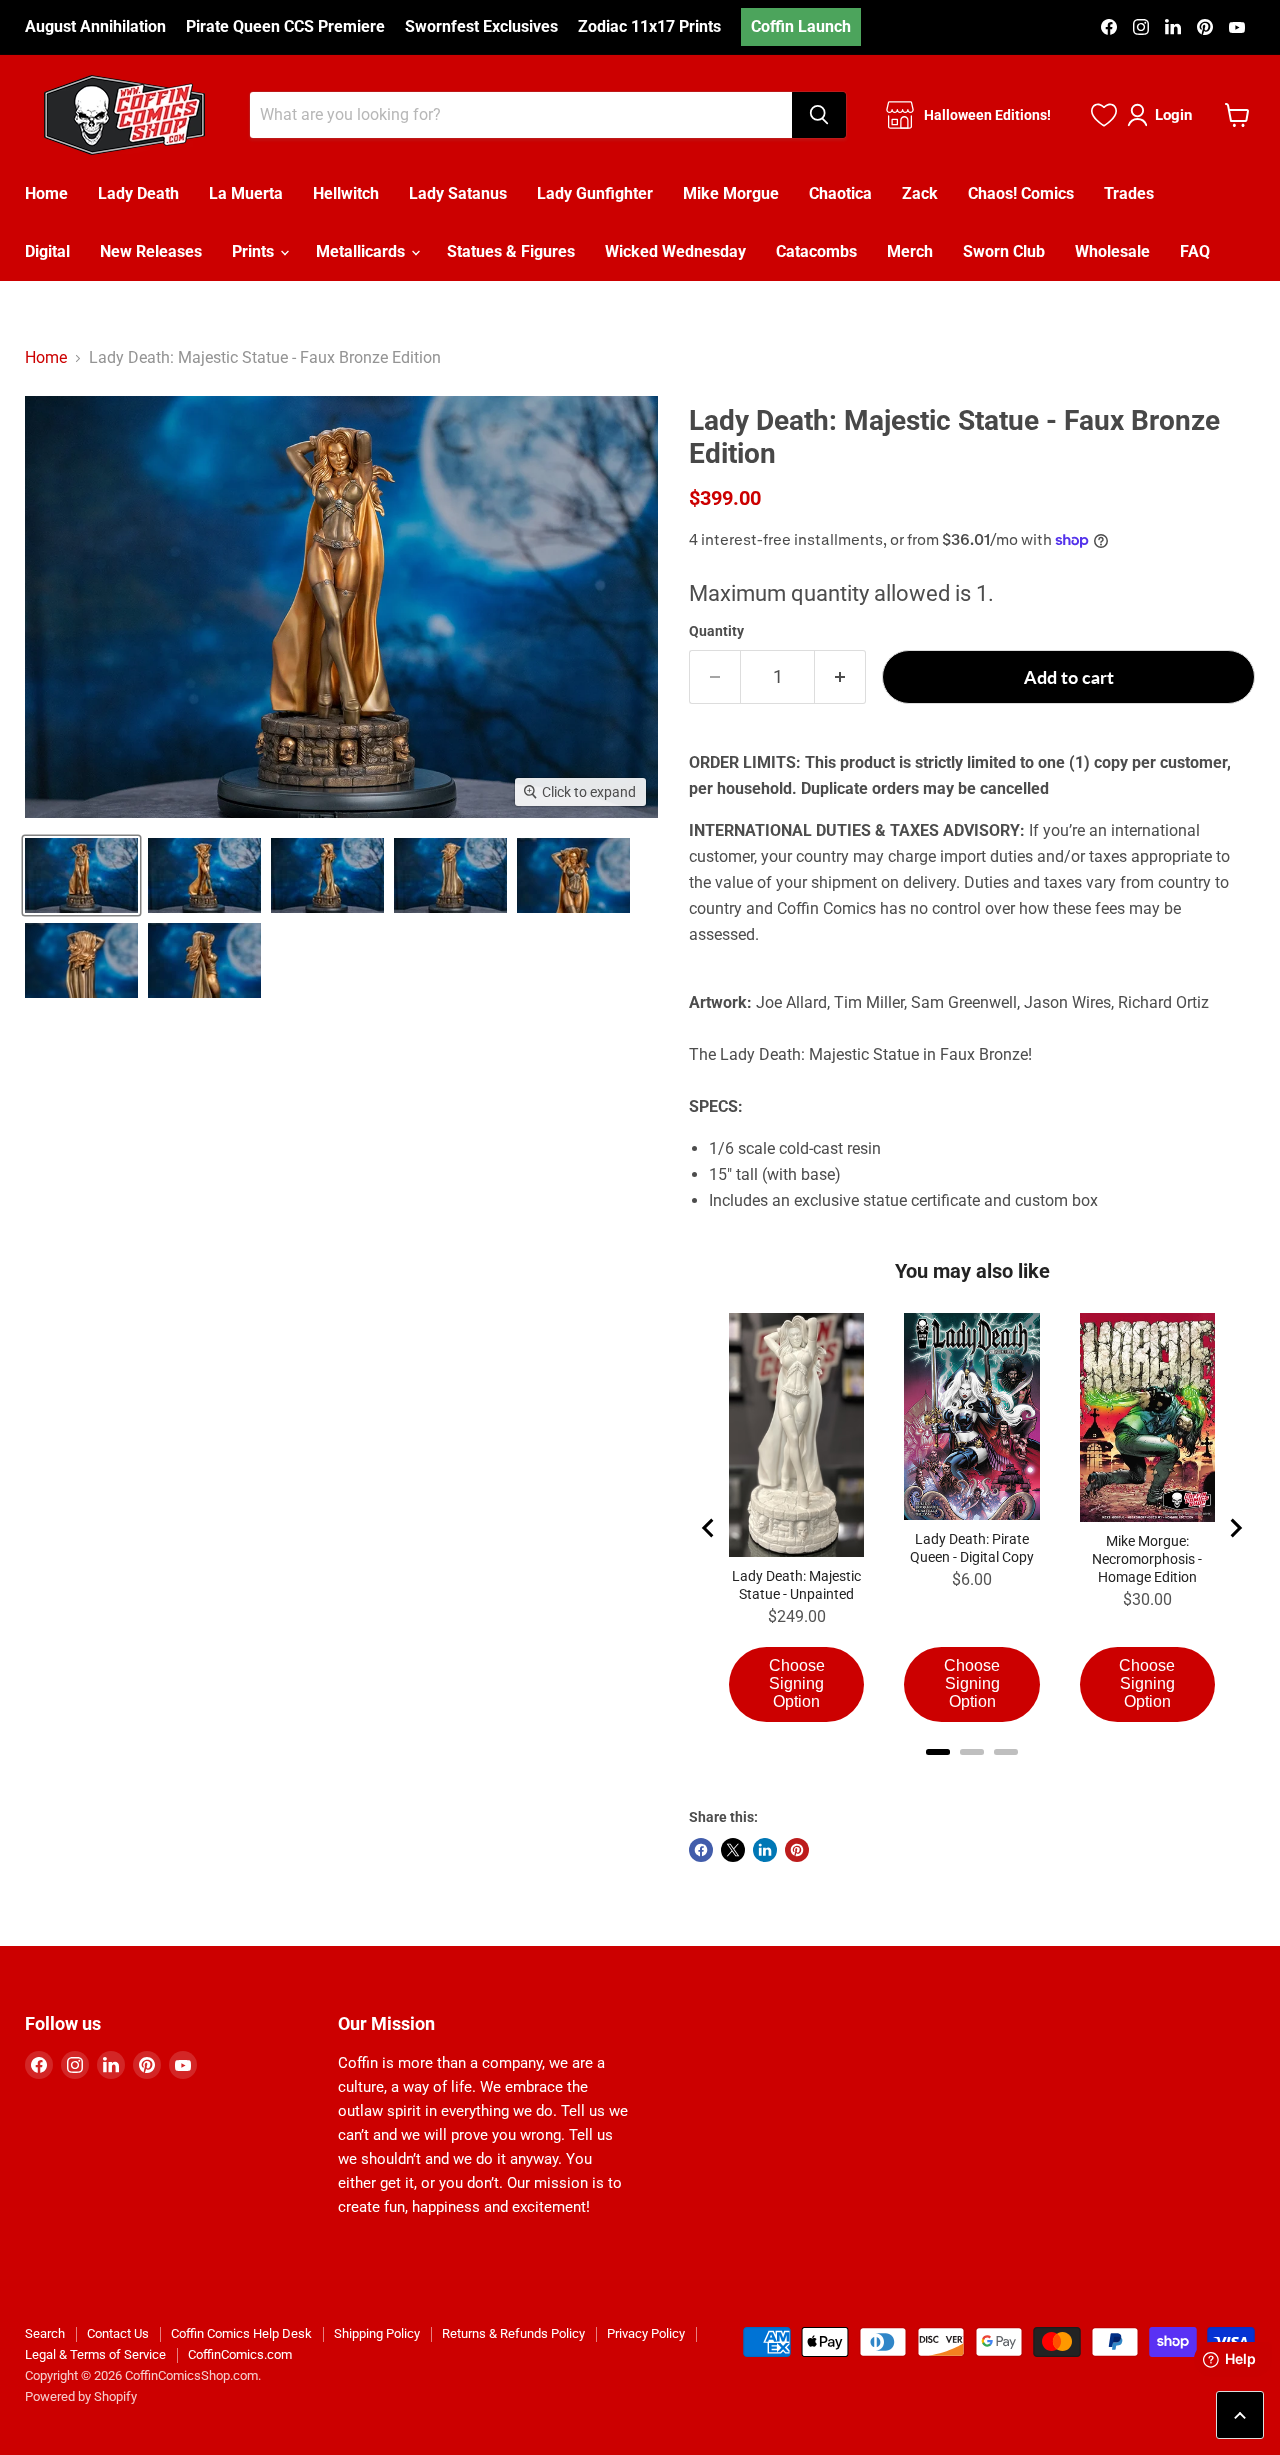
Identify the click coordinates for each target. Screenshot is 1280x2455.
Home (46, 193)
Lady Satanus (458, 193)
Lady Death (138, 193)
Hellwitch (346, 193)
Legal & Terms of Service (95, 2354)
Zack (920, 193)
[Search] (819, 115)
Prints (255, 251)
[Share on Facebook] (701, 1850)
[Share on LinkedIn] (765, 1850)
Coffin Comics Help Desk (241, 2333)
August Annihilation (95, 27)
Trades (1129, 193)
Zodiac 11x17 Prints (649, 27)
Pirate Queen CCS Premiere (285, 27)
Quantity (716, 631)
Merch (910, 251)
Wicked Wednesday (675, 251)
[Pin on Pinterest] (797, 1850)
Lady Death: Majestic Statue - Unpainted (796, 1585)
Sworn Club (1004, 251)
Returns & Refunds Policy (513, 2333)
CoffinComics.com (240, 2354)
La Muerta (246, 193)
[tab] (938, 1752)
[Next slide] (1235, 1528)
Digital (47, 251)
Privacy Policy (646, 2333)
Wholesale (1112, 251)
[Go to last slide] (709, 1528)
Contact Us (118, 2333)
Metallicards (362, 251)
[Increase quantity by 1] (840, 677)
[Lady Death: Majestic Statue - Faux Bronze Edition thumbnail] (81, 875)
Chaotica (840, 193)
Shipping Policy (377, 2333)
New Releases (151, 251)
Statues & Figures (511, 251)
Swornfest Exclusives (481, 27)
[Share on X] (733, 1850)
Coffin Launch (801, 26)
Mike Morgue (731, 193)
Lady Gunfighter (595, 193)
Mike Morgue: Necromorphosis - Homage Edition (1147, 1559)
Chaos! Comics (1021, 193)
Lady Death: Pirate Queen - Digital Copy (972, 1548)
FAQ (1195, 251)
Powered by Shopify (81, 2396)
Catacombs (816, 251)
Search (45, 2333)
